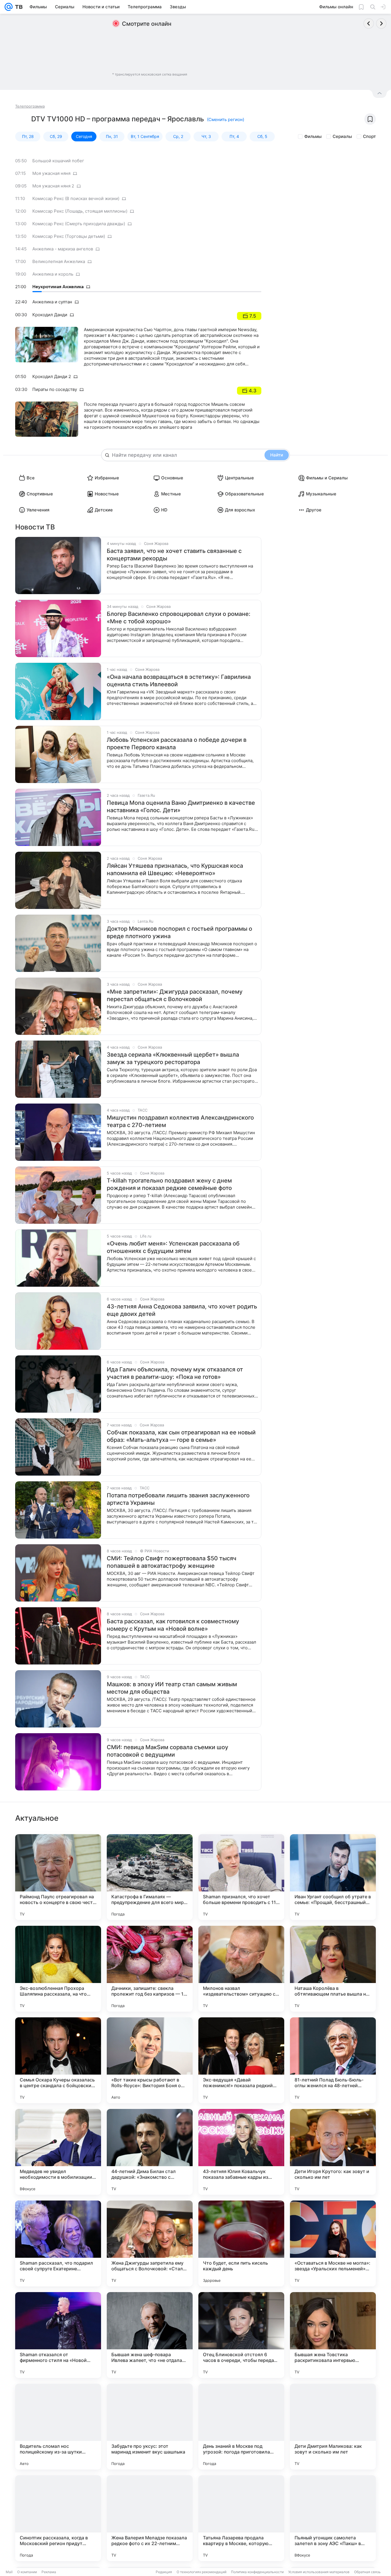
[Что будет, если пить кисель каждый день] (241, 2243)
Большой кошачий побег (58, 161)
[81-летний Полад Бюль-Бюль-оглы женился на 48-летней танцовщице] (333, 2060)
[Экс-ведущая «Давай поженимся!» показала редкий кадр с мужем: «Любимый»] (241, 2060)
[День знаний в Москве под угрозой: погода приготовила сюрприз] (241, 2427)
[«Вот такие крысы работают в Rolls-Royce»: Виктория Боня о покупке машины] (150, 2060)
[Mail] (9, 7)
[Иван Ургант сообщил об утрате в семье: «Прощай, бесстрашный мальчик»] (333, 1877)
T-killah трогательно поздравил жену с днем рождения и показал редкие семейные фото (169, 1184)
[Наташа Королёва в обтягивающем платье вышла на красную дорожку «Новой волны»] (333, 1969)
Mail (9, 2572)
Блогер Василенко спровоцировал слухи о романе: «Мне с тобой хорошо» (179, 618)
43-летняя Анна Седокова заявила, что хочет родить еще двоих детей (182, 1310)
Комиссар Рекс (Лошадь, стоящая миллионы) (80, 211)
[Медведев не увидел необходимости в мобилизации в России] (58, 2152)
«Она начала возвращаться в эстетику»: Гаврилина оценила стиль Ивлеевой (179, 681)
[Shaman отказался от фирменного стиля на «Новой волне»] (58, 2335)
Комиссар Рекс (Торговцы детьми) (69, 236)
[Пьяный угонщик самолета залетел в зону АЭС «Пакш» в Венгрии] (333, 2518)
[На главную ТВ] (18, 7)
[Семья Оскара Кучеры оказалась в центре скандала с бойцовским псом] (58, 2060)
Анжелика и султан (52, 302)
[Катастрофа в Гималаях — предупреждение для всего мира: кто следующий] (150, 1877)
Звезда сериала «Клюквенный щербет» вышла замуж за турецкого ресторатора (173, 1058)
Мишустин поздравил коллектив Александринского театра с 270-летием (180, 1121)
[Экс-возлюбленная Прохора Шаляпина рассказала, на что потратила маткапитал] (58, 1969)
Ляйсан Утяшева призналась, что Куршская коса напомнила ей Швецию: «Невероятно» (175, 869)
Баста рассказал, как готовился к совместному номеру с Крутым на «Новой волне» (173, 1625)
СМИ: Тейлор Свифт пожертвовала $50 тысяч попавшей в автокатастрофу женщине (172, 1562)
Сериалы (342, 136)
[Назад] (369, 23)
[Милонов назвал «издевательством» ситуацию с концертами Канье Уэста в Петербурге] (241, 1969)
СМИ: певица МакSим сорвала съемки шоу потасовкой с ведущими (167, 1751)
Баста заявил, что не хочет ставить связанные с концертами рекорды (174, 555)
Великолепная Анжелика (59, 261)
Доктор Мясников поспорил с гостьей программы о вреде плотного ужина (179, 932)
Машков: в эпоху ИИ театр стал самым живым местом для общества (172, 1688)
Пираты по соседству (55, 389)
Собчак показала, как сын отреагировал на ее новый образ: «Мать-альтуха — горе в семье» (181, 1436)
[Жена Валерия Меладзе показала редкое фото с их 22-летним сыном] (150, 2518)
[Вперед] (381, 23)
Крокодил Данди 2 (52, 376)
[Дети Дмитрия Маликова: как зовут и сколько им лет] (333, 2427)
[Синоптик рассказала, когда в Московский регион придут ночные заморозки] (58, 2518)
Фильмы (313, 136)
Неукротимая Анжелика (58, 287)
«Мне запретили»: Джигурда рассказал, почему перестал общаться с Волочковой (175, 995)
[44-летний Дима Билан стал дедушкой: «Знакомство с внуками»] (150, 2152)
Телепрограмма (30, 106)
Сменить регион (226, 119)
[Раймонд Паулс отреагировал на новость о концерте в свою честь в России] (58, 1877)
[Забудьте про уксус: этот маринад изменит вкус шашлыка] (150, 2427)
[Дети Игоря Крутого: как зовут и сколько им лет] (333, 2152)
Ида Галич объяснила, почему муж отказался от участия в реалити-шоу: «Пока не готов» (175, 1373)
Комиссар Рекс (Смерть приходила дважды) (79, 224)
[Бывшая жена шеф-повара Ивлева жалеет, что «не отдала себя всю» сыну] (150, 2335)
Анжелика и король (53, 274)
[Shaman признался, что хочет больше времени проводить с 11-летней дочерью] (241, 1877)
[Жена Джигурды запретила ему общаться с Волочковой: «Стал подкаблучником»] (150, 2243)
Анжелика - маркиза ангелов (63, 249)
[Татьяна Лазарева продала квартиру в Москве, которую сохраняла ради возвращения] (241, 2518)
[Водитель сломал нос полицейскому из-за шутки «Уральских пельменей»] (58, 2427)
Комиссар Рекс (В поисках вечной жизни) (76, 198)
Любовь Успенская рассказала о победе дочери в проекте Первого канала (177, 744)
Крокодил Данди (50, 315)
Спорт (369, 136)
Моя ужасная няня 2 (53, 186)
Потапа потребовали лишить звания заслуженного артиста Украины (178, 1499)
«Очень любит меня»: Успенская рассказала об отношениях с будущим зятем (173, 1247)
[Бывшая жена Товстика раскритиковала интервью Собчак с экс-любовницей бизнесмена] (333, 2335)
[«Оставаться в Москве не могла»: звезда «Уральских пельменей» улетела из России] (333, 2243)
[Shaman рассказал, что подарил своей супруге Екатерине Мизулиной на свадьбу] (58, 2243)
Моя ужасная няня (51, 173)
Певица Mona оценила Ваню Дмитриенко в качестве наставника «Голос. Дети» (181, 806)
